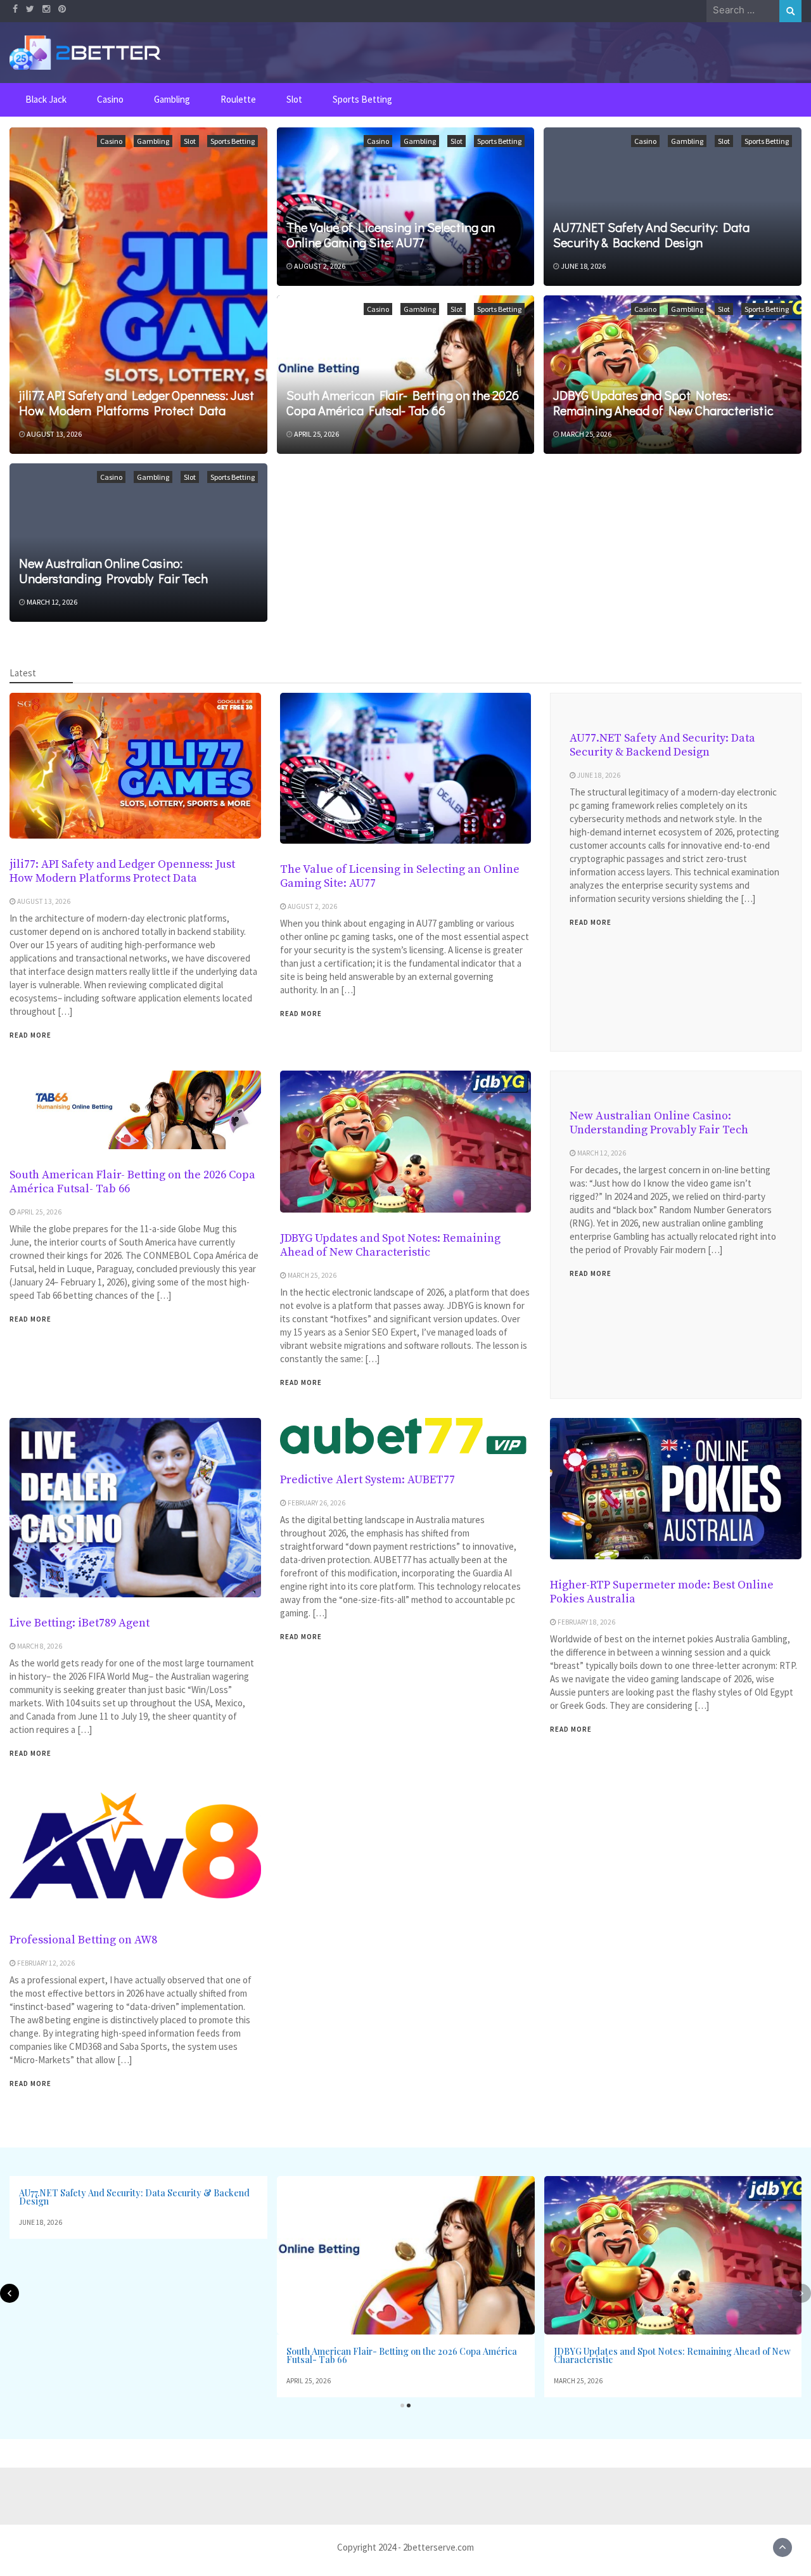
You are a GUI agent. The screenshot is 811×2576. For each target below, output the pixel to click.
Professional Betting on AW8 (83, 1940)
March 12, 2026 (52, 602)
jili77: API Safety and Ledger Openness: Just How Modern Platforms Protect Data (137, 402)
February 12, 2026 (46, 1963)
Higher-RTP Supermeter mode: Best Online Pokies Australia (662, 1592)
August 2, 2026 (320, 266)
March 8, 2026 (40, 1646)
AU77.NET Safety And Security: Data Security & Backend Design (651, 235)
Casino (110, 99)
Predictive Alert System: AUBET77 (367, 1480)
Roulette (238, 99)
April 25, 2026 (316, 434)
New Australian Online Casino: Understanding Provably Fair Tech (113, 570)
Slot (294, 99)
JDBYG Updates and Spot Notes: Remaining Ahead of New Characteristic (663, 402)
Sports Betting (362, 99)
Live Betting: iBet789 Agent (80, 1623)
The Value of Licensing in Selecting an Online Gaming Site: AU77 (391, 235)
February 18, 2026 (586, 1622)
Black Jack (46, 99)
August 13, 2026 (54, 434)
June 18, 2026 (583, 266)
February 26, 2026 (316, 1503)
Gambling (172, 99)
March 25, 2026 (586, 434)
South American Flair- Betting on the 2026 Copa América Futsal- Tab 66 (403, 402)
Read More (30, 1035)
